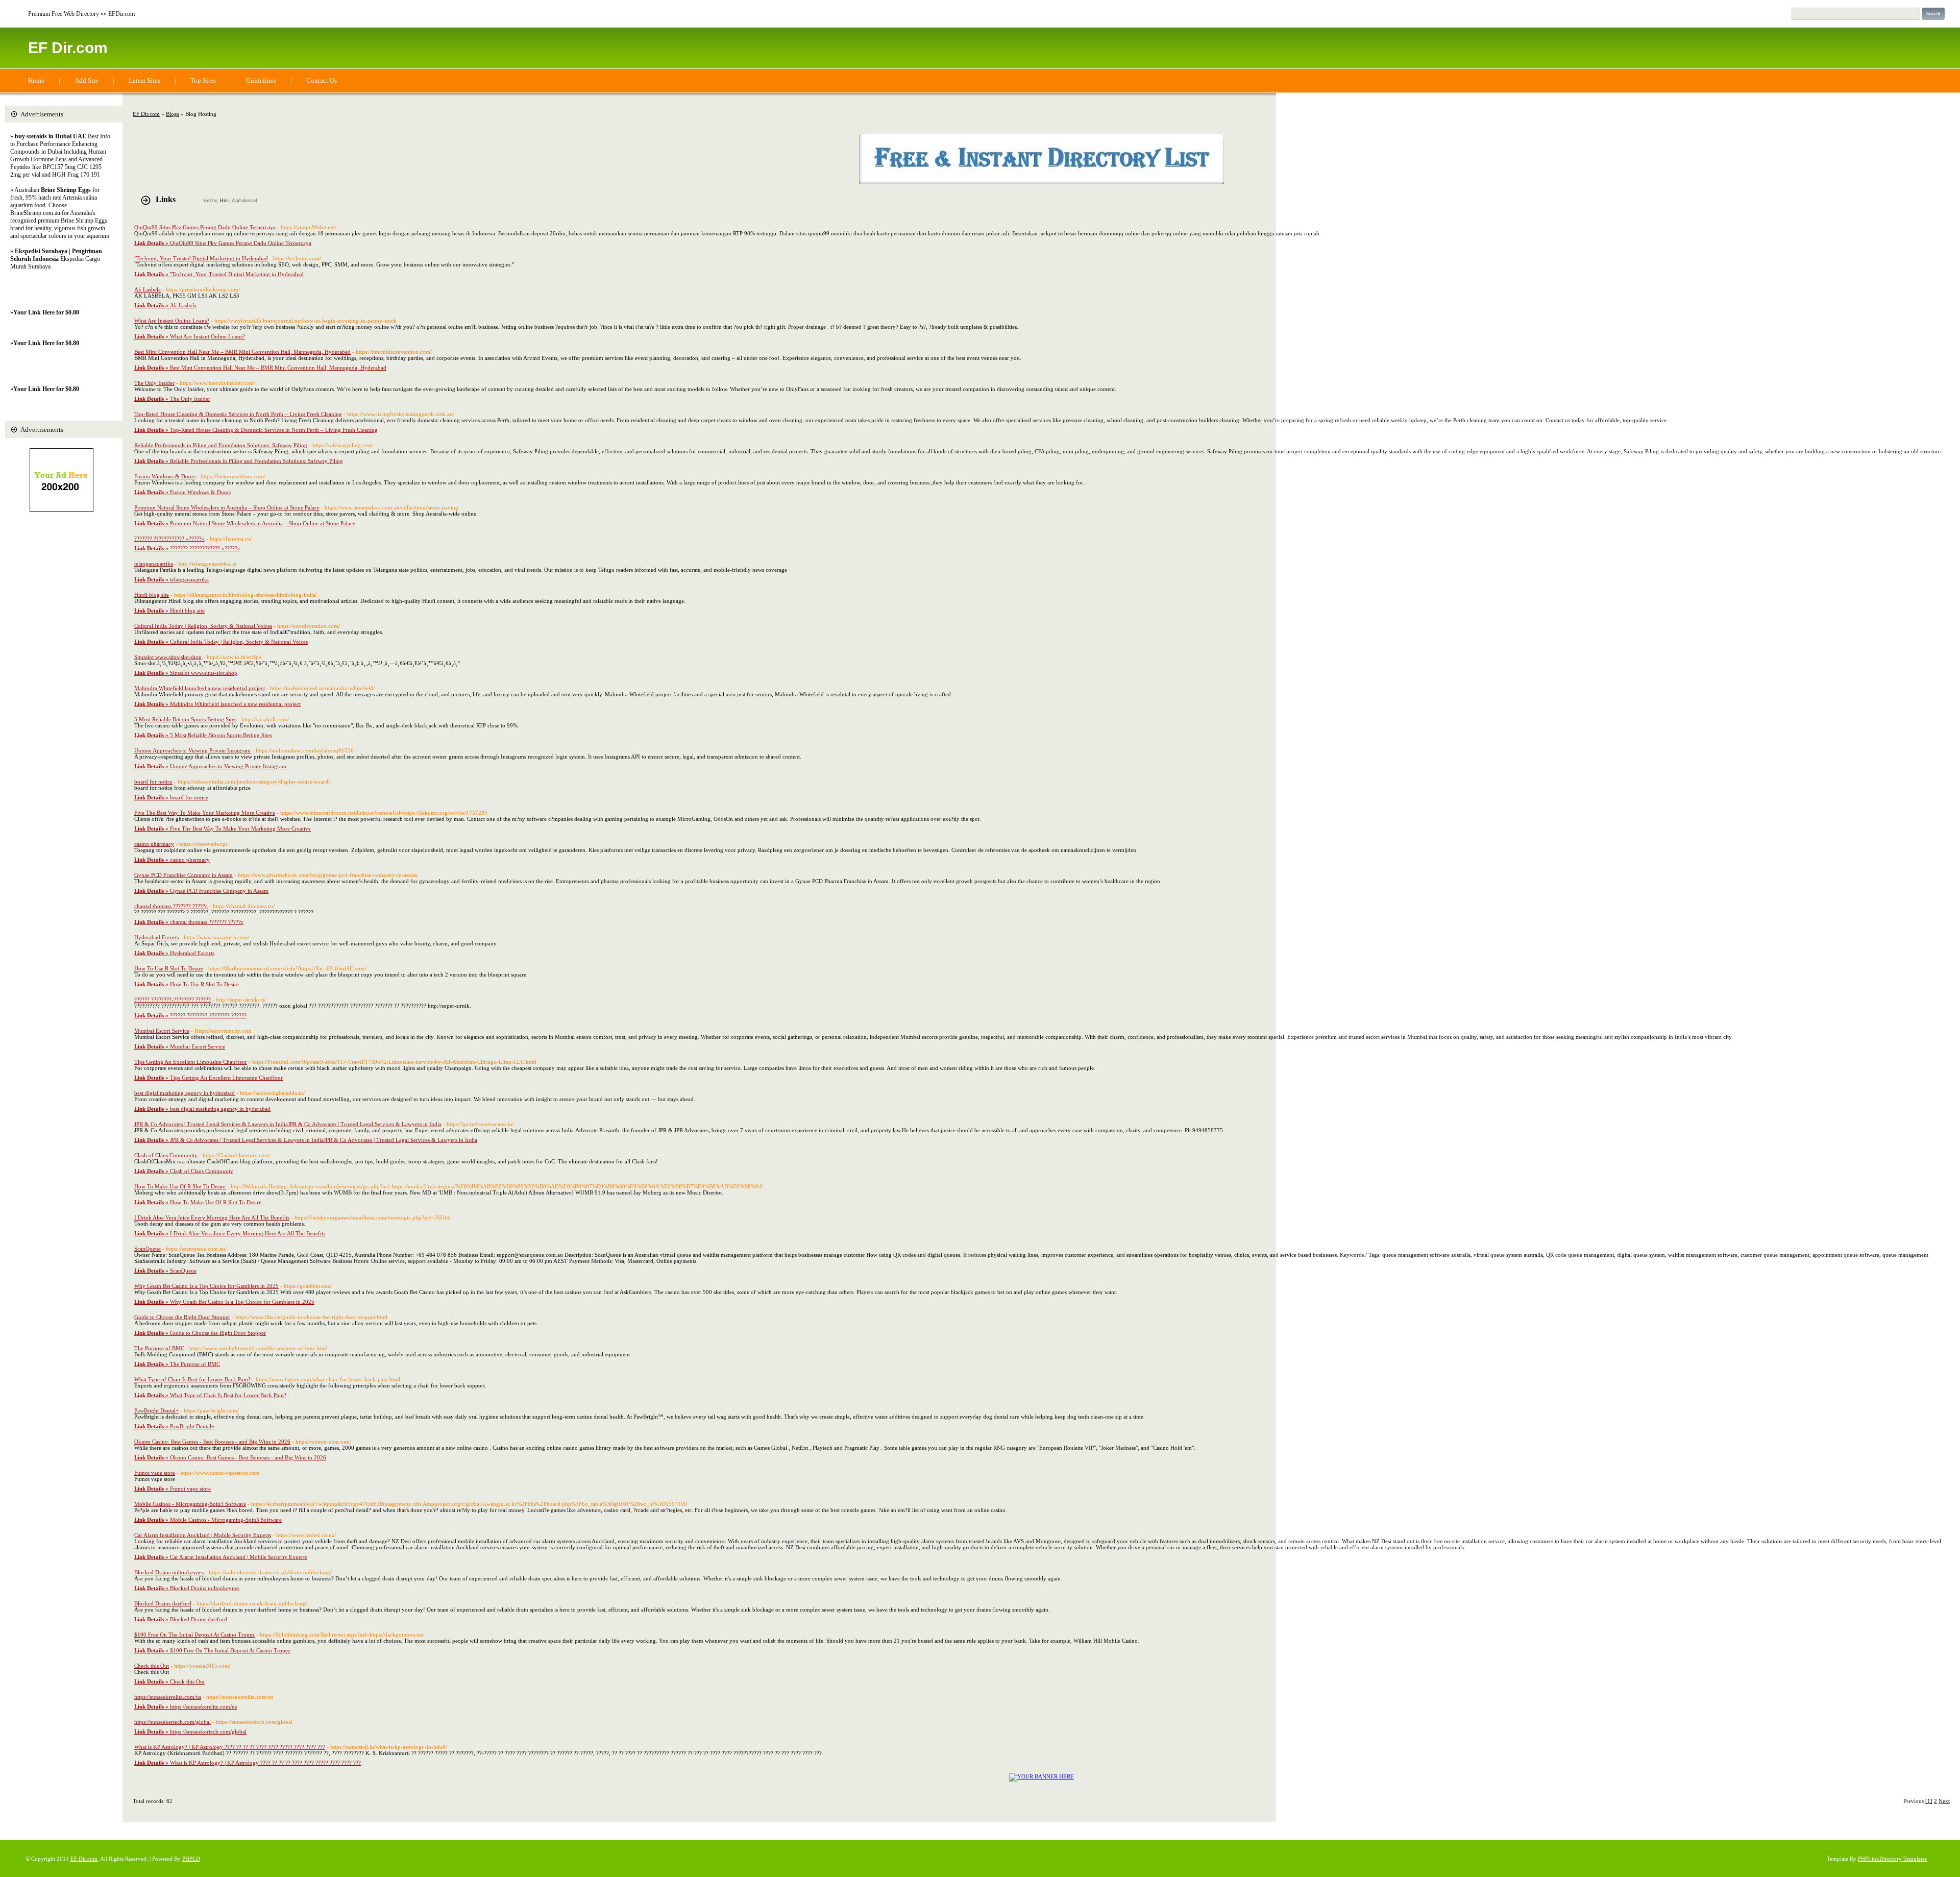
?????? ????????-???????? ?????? (173, 1000)
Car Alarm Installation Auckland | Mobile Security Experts (203, 1535)
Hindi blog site (152, 595)
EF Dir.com (68, 48)
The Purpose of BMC (159, 1348)
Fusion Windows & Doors (165, 476)
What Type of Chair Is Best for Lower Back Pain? (192, 1379)
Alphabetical (244, 201)
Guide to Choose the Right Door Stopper (182, 1317)
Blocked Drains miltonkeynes (169, 1572)
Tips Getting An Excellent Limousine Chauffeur (191, 1062)
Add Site (87, 80)
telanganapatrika (154, 564)
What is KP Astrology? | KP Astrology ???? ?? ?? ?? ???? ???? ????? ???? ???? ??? (230, 1747)
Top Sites (203, 80)
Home (36, 80)
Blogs (173, 114)
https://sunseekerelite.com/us (168, 1697)
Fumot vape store (155, 1473)
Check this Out (152, 1666)
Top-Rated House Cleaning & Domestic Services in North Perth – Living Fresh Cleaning (238, 414)
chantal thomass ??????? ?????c (171, 906)
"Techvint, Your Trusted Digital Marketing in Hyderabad (201, 258)
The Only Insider (154, 383)
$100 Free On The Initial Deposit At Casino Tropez (194, 1635)
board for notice (153, 782)
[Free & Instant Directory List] (1042, 182)
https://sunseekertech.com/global (173, 1722)
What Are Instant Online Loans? (172, 321)
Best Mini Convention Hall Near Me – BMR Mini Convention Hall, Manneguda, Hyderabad (242, 352)
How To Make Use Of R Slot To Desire (180, 1186)
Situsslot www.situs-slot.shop (168, 657)
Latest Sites (144, 80)
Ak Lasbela (148, 289)
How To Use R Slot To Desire (169, 968)
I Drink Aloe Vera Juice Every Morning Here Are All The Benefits (212, 1217)
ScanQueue (148, 1249)
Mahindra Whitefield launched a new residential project (200, 688)
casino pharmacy (154, 844)
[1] (1929, 1801)
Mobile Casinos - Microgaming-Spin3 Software (190, 1504)
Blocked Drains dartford (163, 1603)
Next (1944, 1801)
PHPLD (191, 1859)
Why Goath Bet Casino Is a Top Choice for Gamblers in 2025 (206, 1286)
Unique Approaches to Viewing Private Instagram (192, 750)
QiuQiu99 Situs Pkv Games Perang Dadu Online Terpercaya (205, 227)
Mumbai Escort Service (162, 1031)
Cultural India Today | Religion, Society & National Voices (203, 626)
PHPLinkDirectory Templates (1892, 1859)
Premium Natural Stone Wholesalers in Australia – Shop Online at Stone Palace (227, 507)
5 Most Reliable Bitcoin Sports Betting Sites (185, 719)
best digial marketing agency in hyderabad (185, 1093)
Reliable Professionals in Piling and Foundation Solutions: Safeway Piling (221, 445)
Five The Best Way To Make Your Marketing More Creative (205, 813)
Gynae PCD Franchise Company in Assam (183, 875)
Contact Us (322, 80)
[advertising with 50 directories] (1042, 1776)
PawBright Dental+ (156, 1410)
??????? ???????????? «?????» (169, 539)
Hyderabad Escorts (156, 937)
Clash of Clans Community (166, 1155)
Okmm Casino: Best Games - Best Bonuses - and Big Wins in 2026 (212, 1442)
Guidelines (261, 80)
